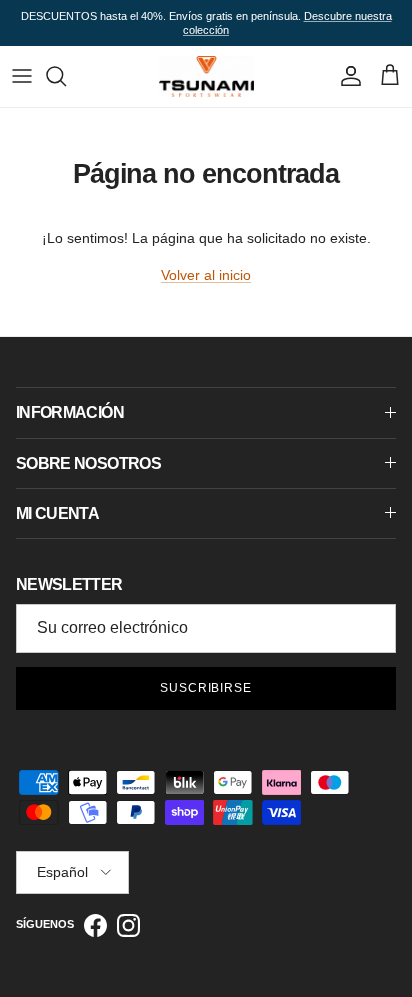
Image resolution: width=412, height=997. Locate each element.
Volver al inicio (206, 275)
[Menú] (22, 76)
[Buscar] (66, 76)
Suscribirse (206, 688)
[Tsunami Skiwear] (206, 76)
